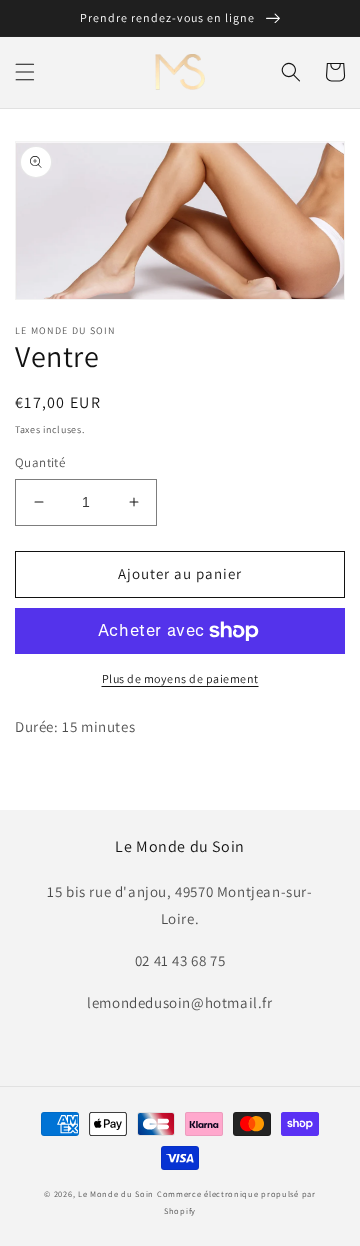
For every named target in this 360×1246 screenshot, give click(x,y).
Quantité (40, 462)
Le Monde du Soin (116, 1193)
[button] (25, 72)
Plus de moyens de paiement (180, 678)
